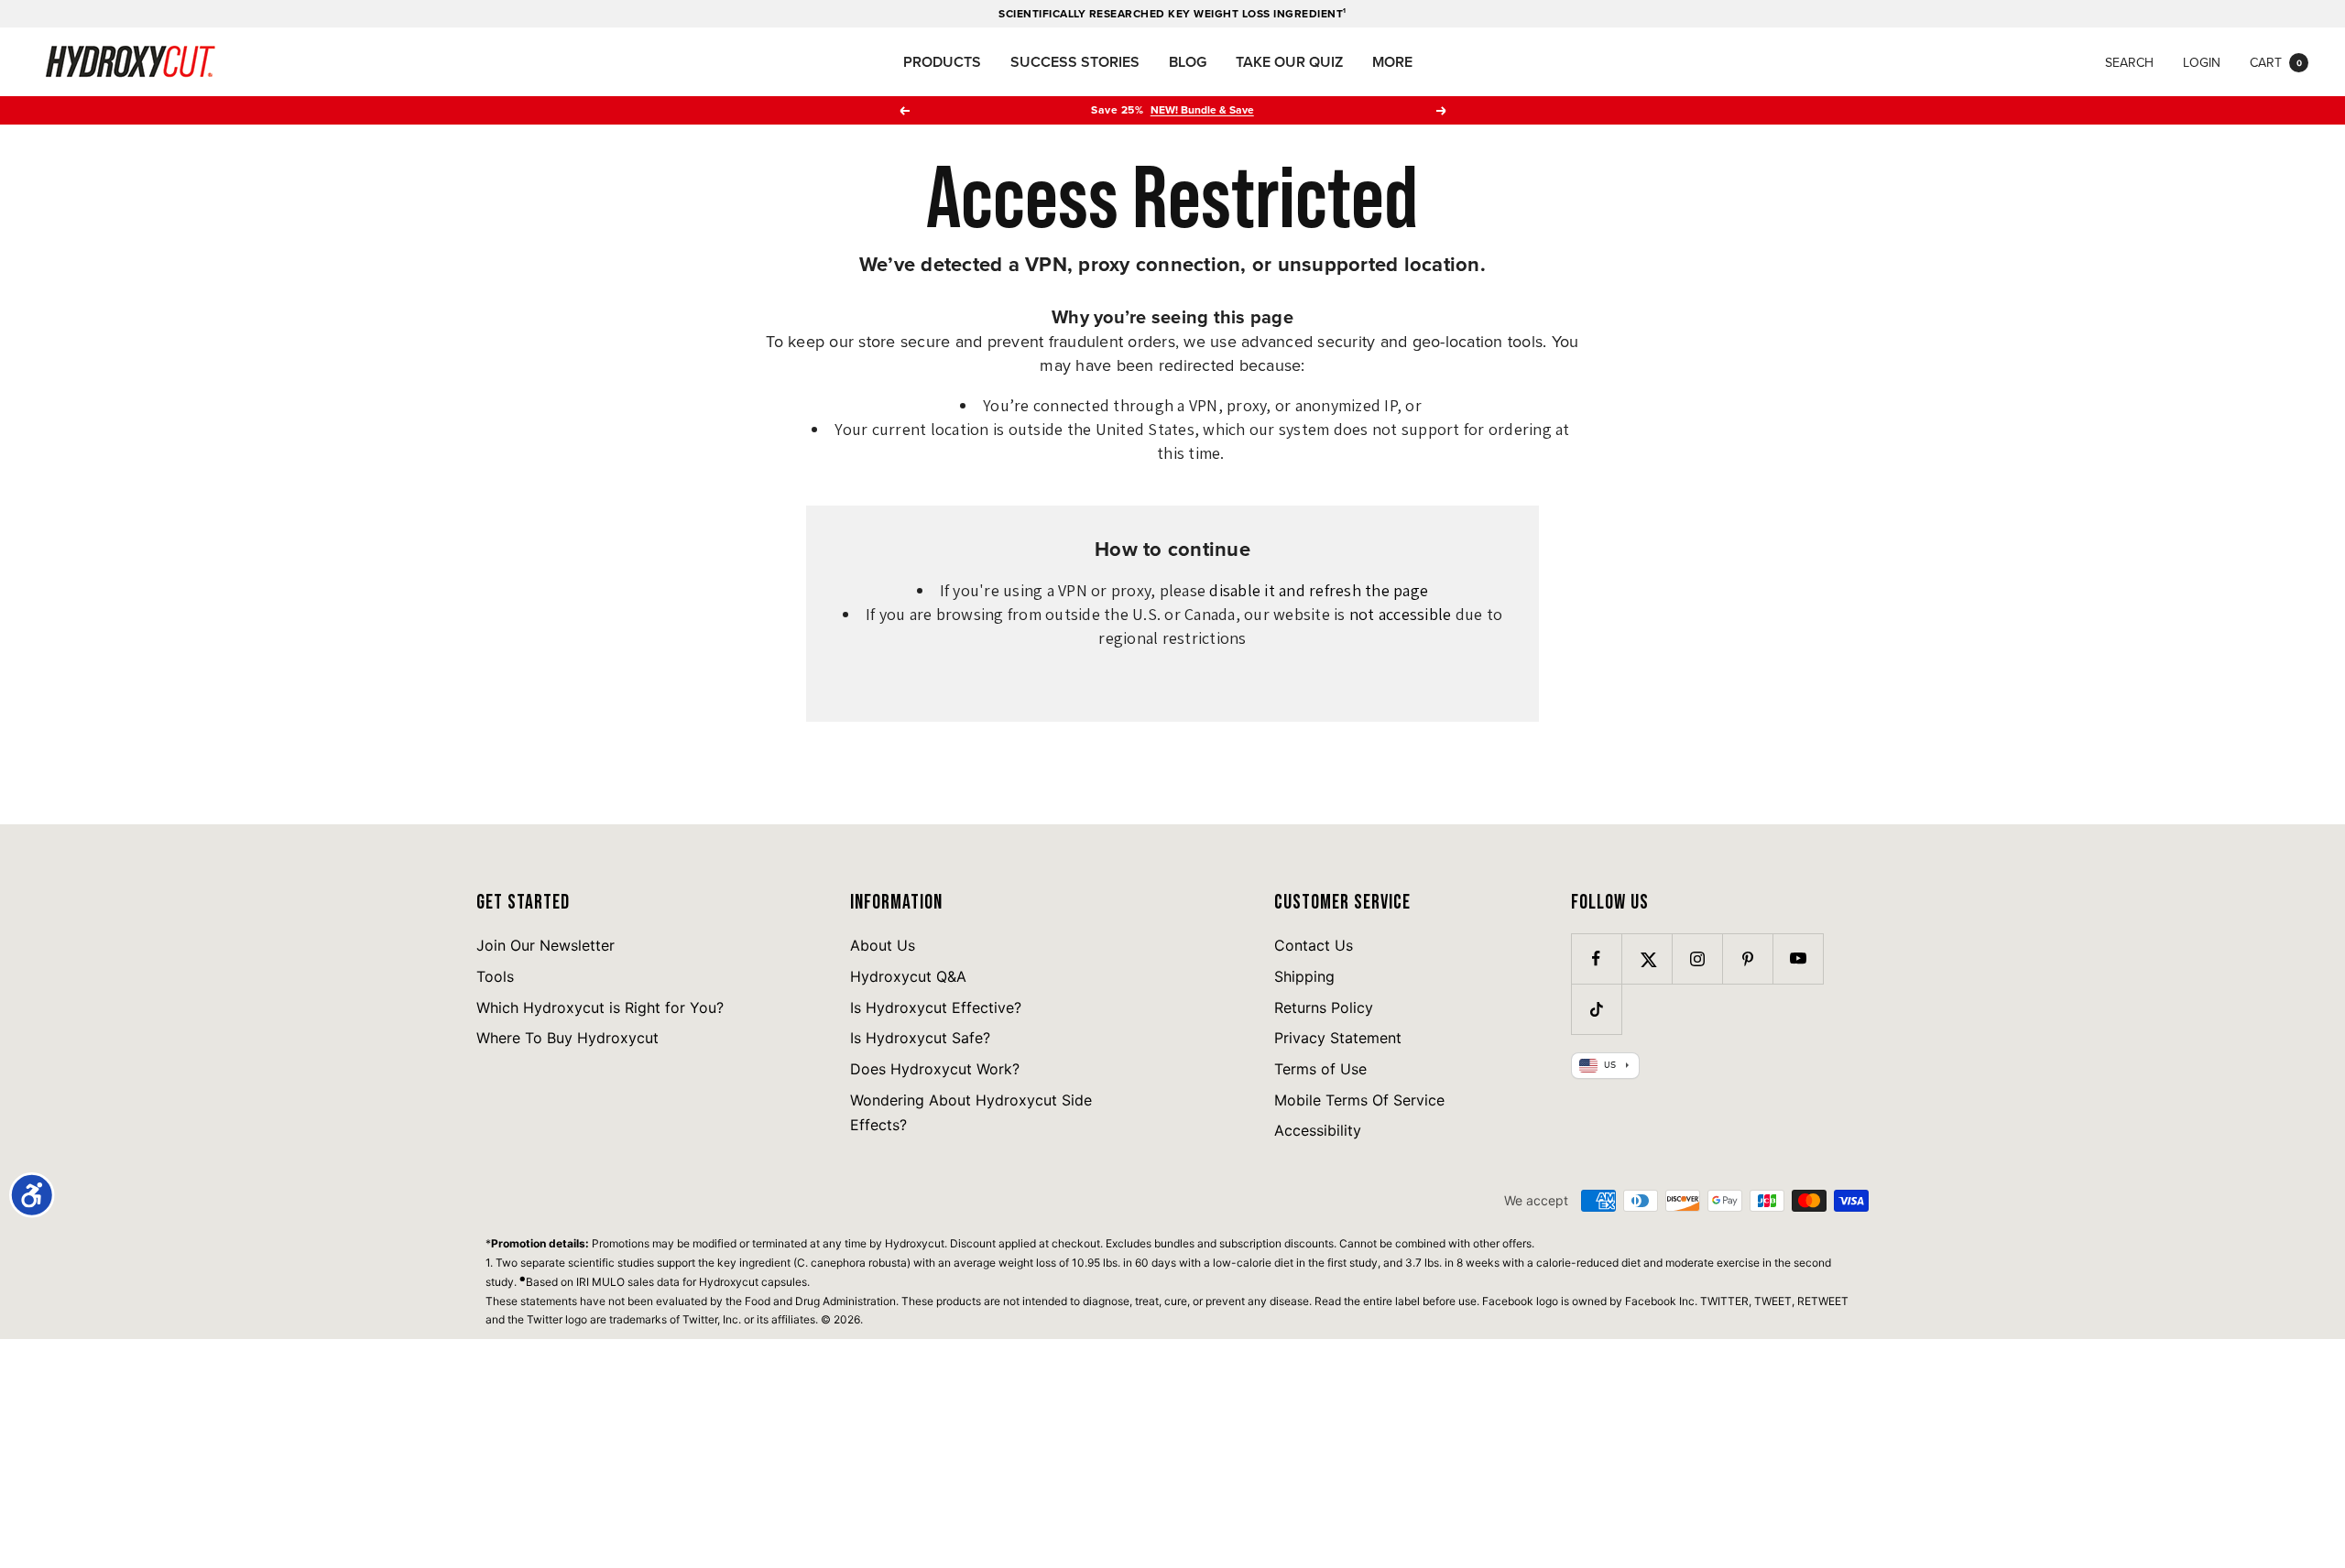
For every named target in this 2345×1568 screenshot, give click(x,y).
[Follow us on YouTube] (1798, 958)
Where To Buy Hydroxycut (567, 1038)
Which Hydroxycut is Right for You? (600, 1007)
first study (1352, 1263)
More (1392, 62)
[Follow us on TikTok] (1596, 1009)
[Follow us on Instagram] (1697, 958)
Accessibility (1318, 1130)
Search (2129, 62)
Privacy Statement (1338, 1038)
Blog (1188, 62)
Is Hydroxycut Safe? (920, 1038)
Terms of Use (1320, 1069)
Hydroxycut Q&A (908, 976)
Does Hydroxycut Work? (935, 1069)
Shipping (1304, 976)
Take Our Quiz (1289, 62)
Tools (495, 976)
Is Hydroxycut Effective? (936, 1007)
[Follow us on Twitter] (1647, 958)
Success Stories (1075, 62)
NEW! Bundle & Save (1202, 109)
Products (942, 62)
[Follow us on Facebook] (1596, 958)
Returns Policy (1324, 1007)
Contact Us (1314, 945)
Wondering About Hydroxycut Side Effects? (971, 1113)
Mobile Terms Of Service (1359, 1100)
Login (2202, 62)
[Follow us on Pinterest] (1747, 958)
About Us (883, 945)
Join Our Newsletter (545, 945)
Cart (2276, 62)
